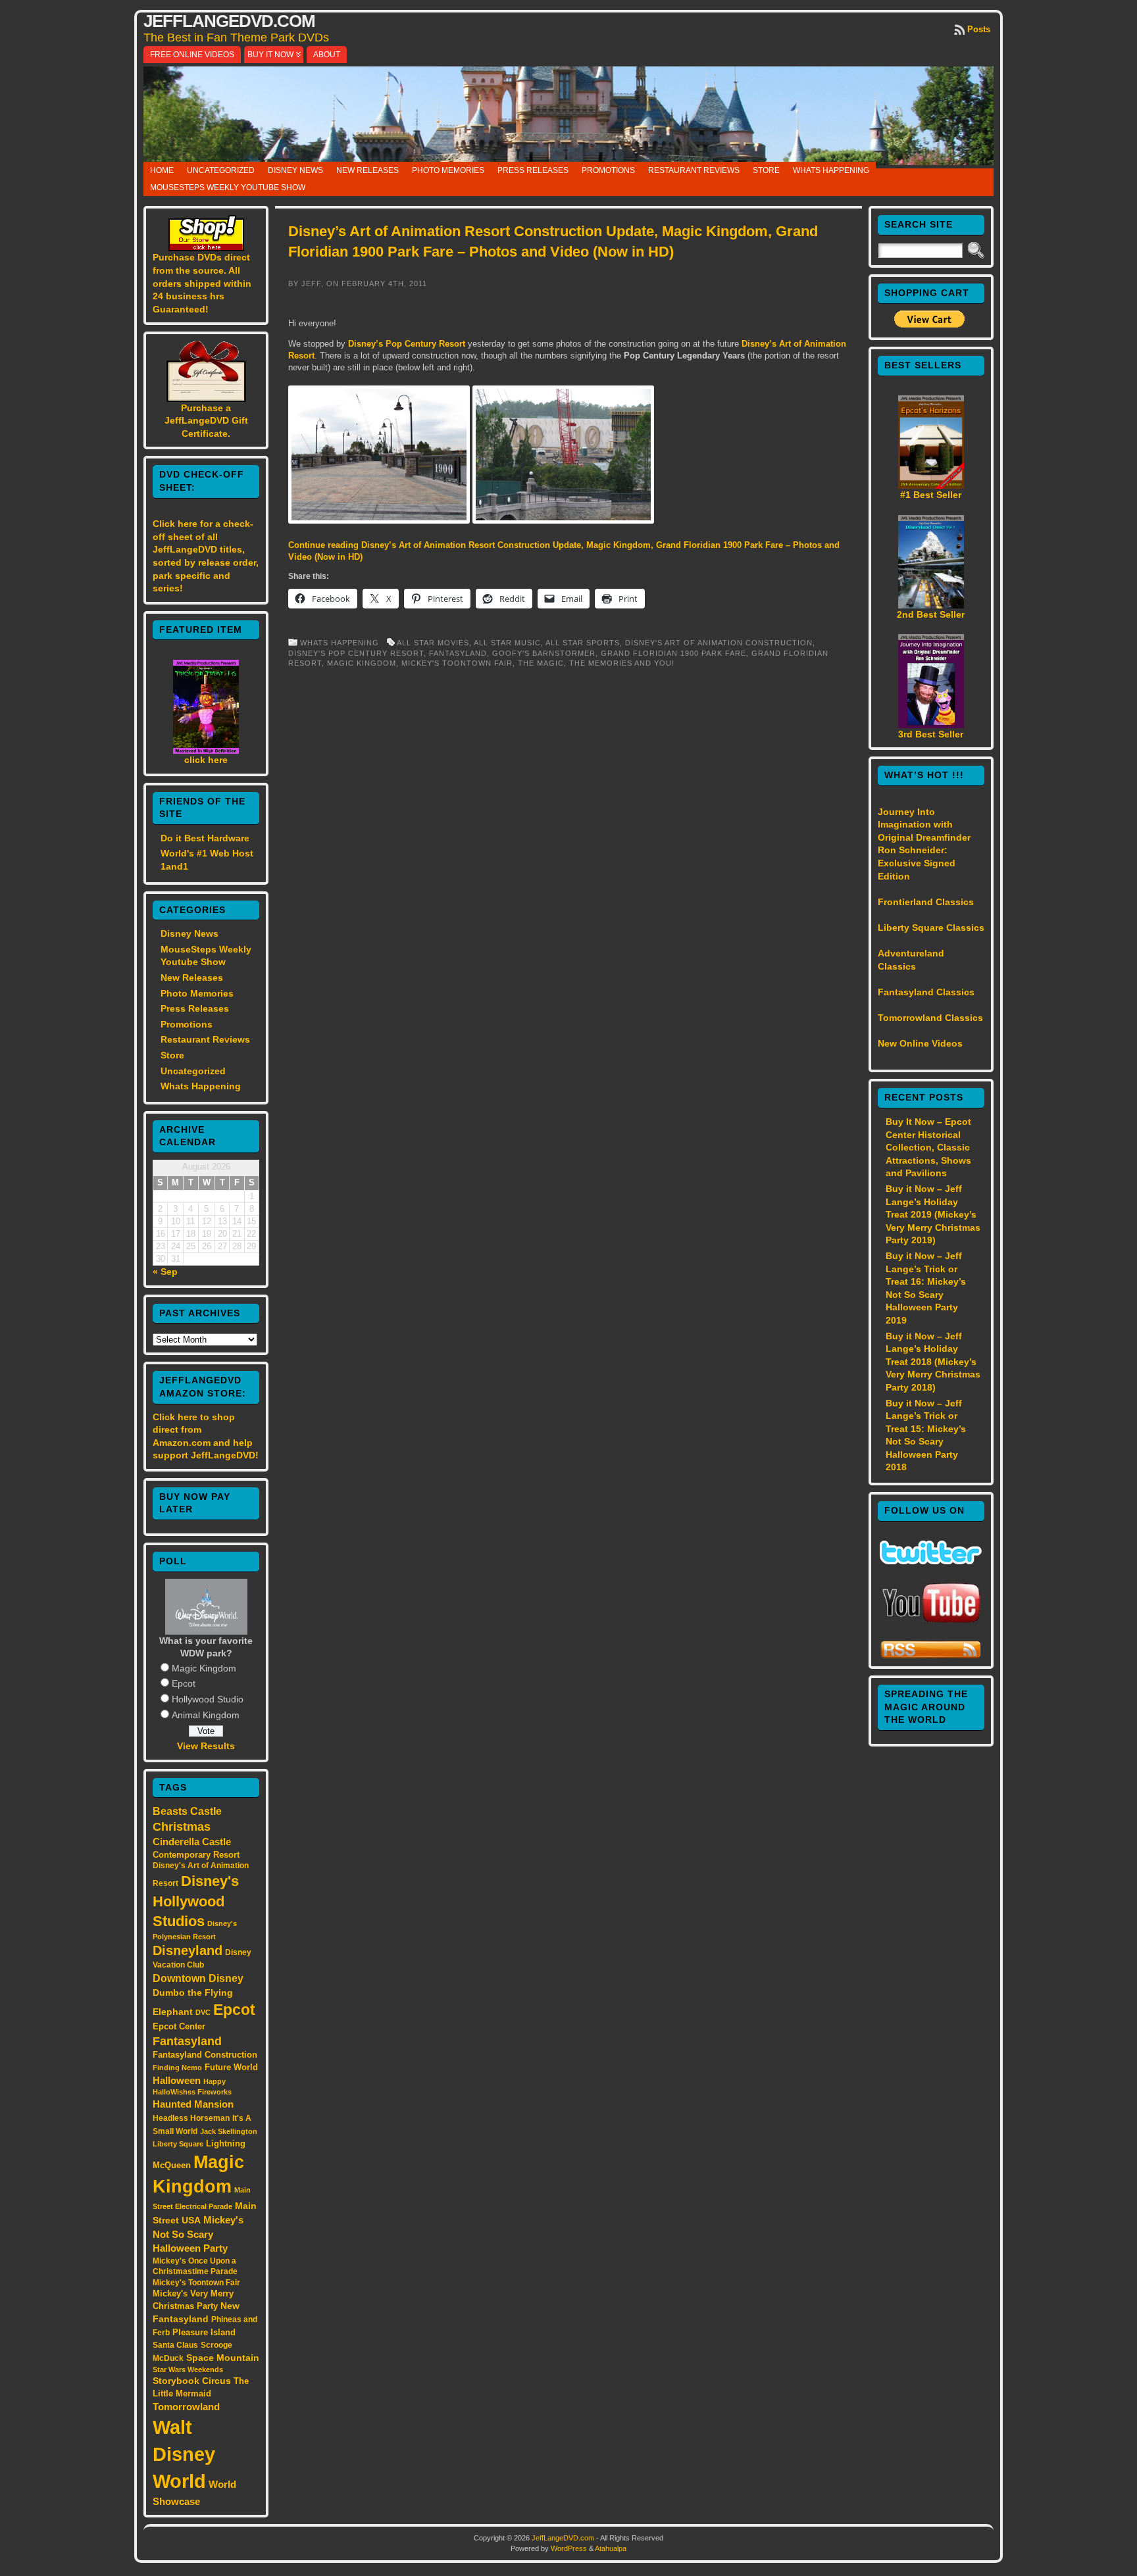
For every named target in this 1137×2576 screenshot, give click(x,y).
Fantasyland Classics (926, 992)
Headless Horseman (191, 2118)
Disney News (295, 170)
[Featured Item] (206, 751)
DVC (203, 2012)
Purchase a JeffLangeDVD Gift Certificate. (206, 421)
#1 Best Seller (931, 495)
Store (766, 170)
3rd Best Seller (931, 734)
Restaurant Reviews (694, 170)
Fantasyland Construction (205, 2055)
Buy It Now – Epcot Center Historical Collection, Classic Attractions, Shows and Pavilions (928, 1147)
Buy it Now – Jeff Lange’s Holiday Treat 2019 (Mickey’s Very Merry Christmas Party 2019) (933, 1214)
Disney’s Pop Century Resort (408, 344)
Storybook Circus (192, 2381)
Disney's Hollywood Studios (196, 1901)
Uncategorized (221, 170)
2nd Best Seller (931, 614)
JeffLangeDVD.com (229, 21)
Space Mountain (223, 2358)
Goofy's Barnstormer (544, 653)
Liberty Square (178, 2144)
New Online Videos (920, 1043)
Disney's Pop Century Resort (356, 653)
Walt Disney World (184, 2454)
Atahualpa (611, 2548)
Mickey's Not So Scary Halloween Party (198, 2234)
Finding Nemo (177, 2068)
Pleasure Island (204, 2332)
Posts (979, 29)
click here (206, 760)
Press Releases (533, 170)
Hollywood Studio (208, 1699)
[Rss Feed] (931, 1656)
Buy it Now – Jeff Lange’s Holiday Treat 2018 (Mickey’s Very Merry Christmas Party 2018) (933, 1362)
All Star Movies (433, 643)
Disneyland (188, 1950)
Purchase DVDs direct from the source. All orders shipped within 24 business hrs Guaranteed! (202, 283)
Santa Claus (175, 2345)
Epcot (184, 1683)
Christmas (182, 1827)
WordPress (569, 2548)
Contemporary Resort (196, 1855)
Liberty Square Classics (931, 928)
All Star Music (507, 643)
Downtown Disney (198, 1978)
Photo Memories (448, 170)
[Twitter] (931, 1561)
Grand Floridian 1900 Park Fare (673, 653)
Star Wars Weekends (188, 2369)
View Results (206, 1746)
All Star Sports (583, 643)
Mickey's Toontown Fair (196, 2283)
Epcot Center (179, 2026)
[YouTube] (931, 1624)
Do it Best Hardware (205, 838)
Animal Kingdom (206, 1715)
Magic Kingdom (204, 1668)
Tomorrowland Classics (930, 1018)
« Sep (165, 1272)
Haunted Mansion (193, 2104)
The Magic (541, 663)
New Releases (367, 170)
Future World (231, 2067)
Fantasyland (187, 2041)
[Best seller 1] (931, 485)
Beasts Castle (187, 1811)
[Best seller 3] (931, 725)
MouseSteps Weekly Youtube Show (228, 187)
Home (162, 170)
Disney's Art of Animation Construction (719, 643)
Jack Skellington (229, 2131)
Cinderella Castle (192, 1842)
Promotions (608, 170)
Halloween (177, 2081)
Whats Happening (831, 170)
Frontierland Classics (926, 902)
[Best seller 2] (931, 605)
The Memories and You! (622, 663)
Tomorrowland (186, 2407)
